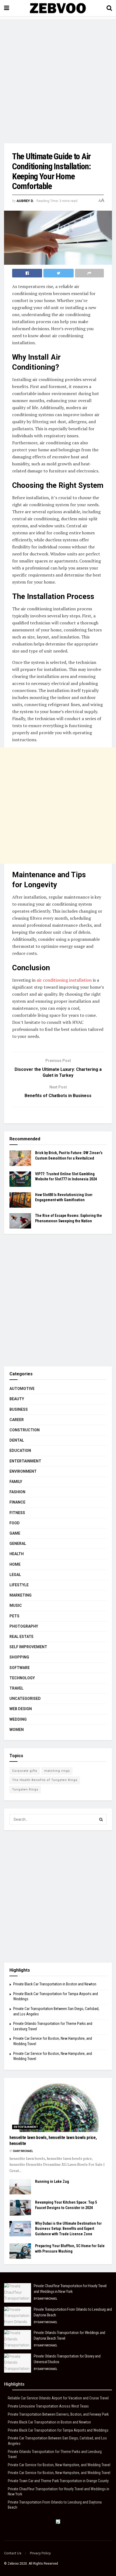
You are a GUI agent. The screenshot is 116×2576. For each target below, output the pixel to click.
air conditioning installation (64, 980)
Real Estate (21, 1637)
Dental (17, 1440)
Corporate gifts (25, 1771)
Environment (23, 1471)
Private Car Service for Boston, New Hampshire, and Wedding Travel (59, 2465)
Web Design (21, 1709)
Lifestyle (19, 1585)
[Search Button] (101, 1819)
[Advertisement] (58, 77)
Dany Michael (23, 2151)
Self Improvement (28, 1647)
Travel (16, 1688)
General (18, 1544)
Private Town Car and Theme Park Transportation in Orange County (58, 2481)
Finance (17, 1502)
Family (16, 1482)
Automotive (22, 1389)
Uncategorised (25, 1698)
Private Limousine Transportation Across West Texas (48, 2406)
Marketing (21, 1595)
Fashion (17, 1492)
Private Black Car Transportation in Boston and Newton (55, 1984)
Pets (14, 1616)
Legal (15, 1575)
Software (20, 1668)
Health (17, 1554)
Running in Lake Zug (52, 2181)
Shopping (19, 1657)
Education (20, 1451)
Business (19, 1409)
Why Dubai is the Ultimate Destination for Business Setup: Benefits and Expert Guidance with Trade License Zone (68, 2229)
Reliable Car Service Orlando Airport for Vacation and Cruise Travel (58, 2398)
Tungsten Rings (25, 1789)
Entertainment (25, 1461)
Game (15, 1533)
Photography (24, 1626)
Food (15, 1523)
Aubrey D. (25, 201)
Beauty (17, 1399)
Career (17, 1420)
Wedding (18, 1719)
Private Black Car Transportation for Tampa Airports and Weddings (58, 2430)
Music (16, 1605)
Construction (25, 1430)
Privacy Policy (40, 2553)
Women (17, 1730)
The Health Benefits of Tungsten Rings (45, 1780)
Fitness (17, 1513)
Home (15, 1564)
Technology (22, 1678)
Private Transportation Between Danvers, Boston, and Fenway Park (58, 2414)
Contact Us (13, 2553)
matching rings (57, 1771)
